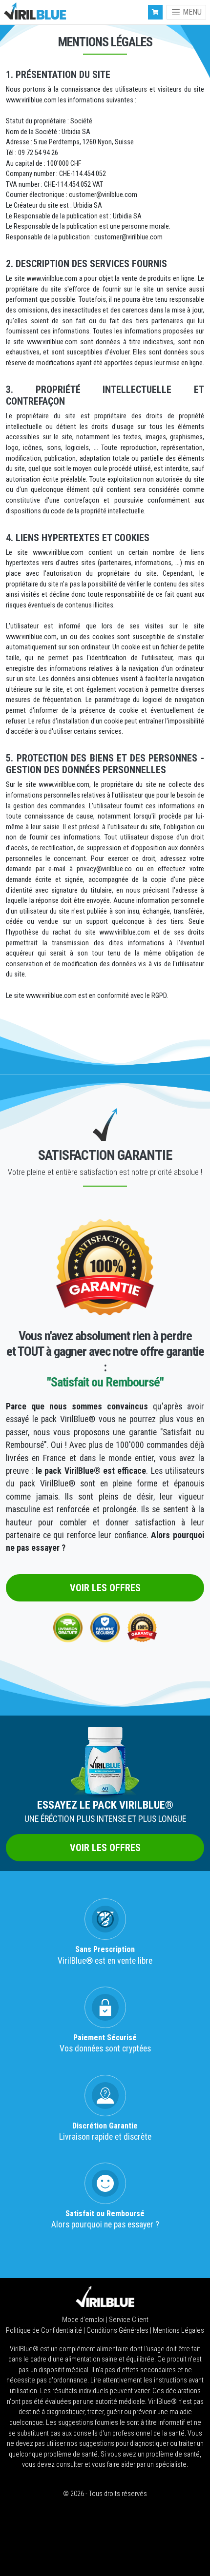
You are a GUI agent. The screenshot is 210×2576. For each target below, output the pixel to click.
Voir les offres (105, 1588)
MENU (191, 12)
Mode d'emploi (84, 2320)
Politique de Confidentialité (45, 2331)
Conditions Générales (118, 2331)
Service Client (129, 2320)
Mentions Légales (178, 2331)
